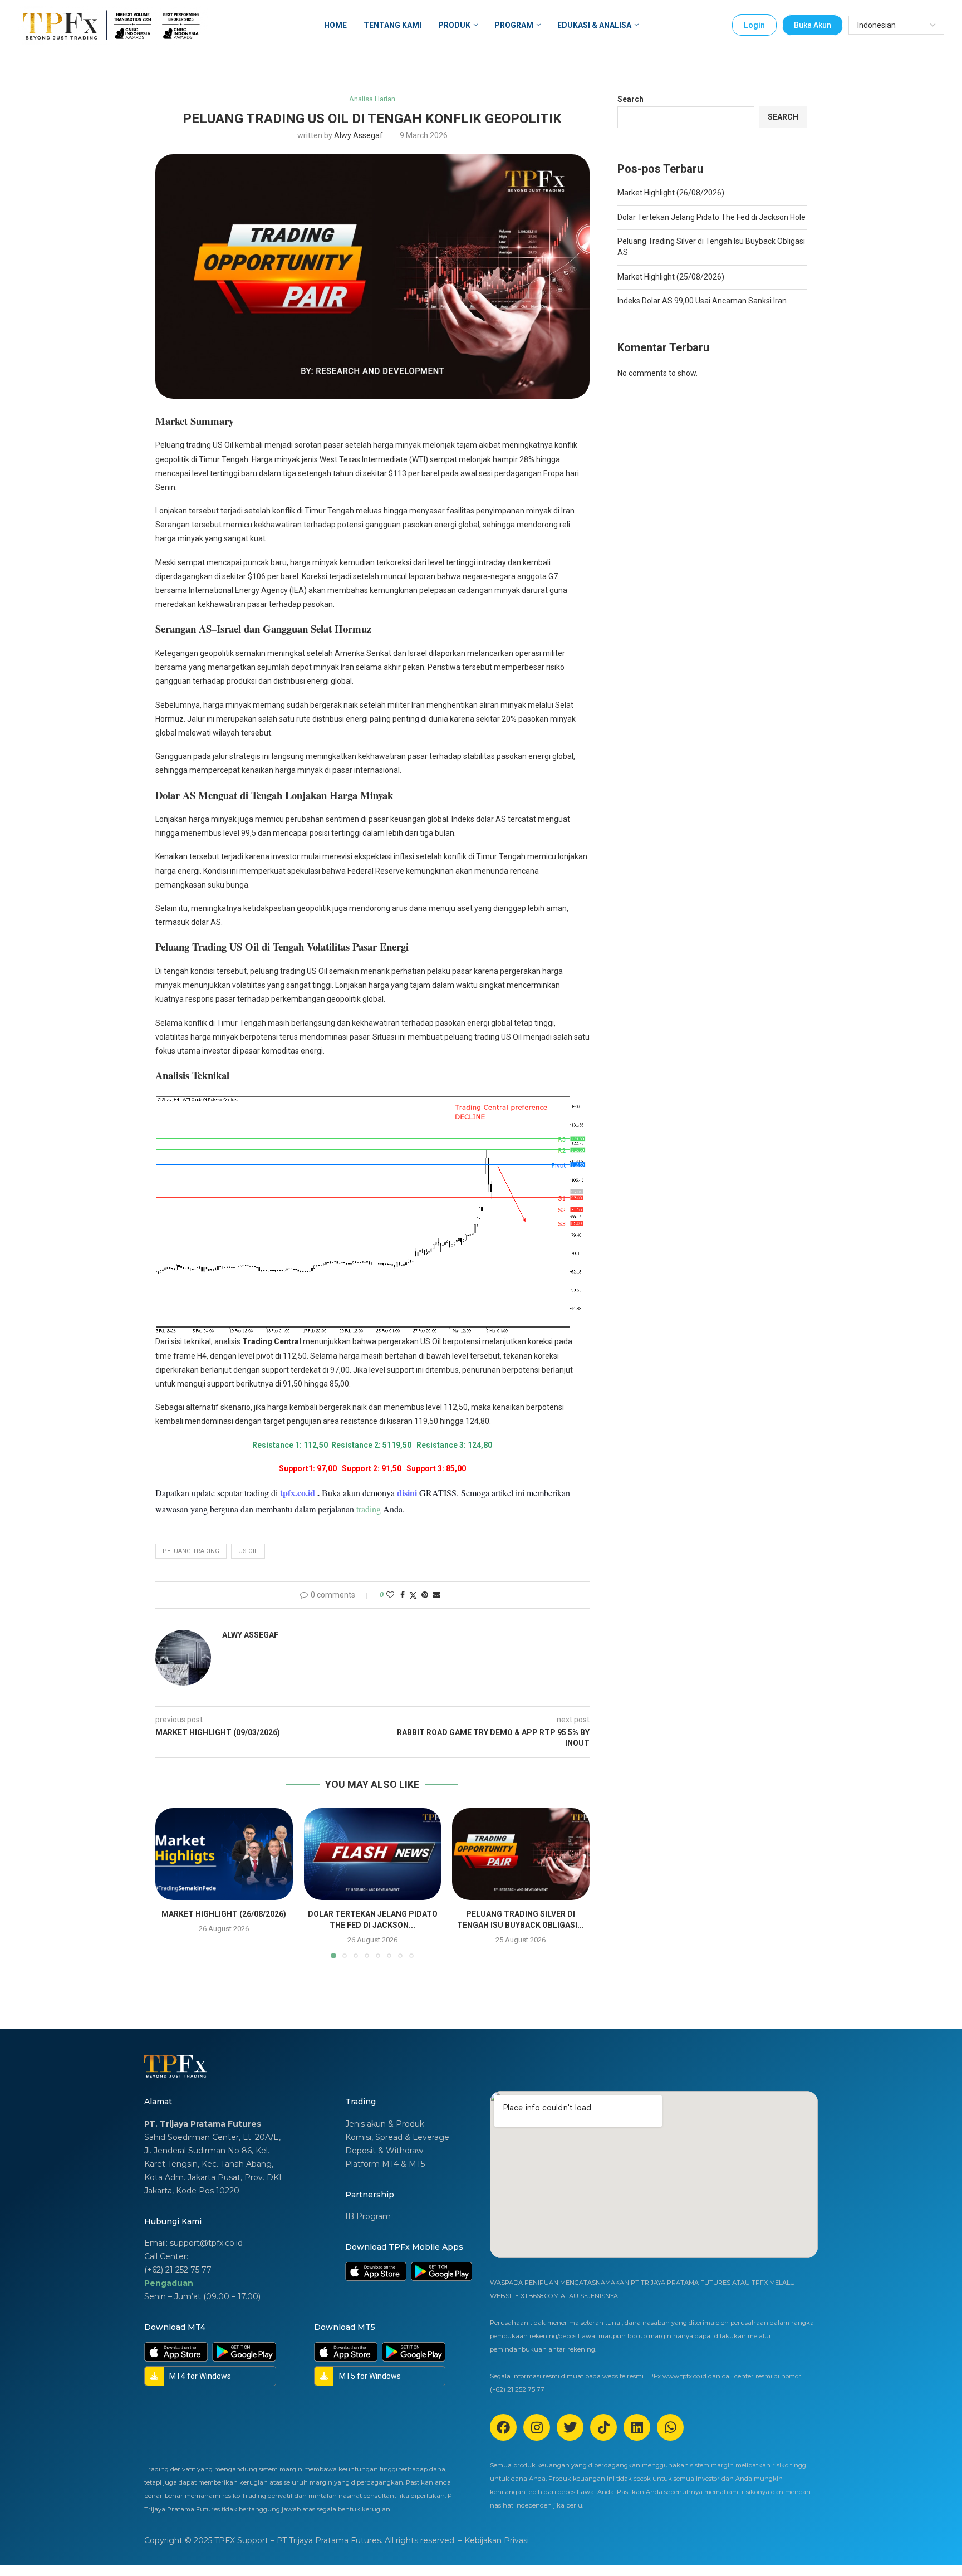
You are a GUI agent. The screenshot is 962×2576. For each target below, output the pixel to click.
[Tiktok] (603, 2427)
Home (335, 25)
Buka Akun (813, 25)
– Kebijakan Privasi (494, 2540)
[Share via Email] (436, 1595)
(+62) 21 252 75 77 (178, 2270)
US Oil (248, 1551)
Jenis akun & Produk (385, 2124)
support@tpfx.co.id (206, 2243)
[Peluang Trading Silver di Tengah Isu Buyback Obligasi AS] (521, 1854)
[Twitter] (570, 2427)
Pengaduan (169, 2283)
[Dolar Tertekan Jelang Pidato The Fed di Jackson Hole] (373, 1854)
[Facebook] (503, 2427)
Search (630, 99)
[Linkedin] (637, 2427)
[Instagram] (537, 2427)
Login (754, 25)
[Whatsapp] (670, 2427)
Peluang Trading (191, 1551)
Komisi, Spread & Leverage (397, 2137)
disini (407, 1493)
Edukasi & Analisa (594, 25)
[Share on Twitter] (413, 1595)
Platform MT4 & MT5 (385, 2164)
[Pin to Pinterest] (425, 1595)
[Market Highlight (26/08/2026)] (224, 1854)
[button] (170, 1883)
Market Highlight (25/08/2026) (671, 277)
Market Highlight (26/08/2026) (224, 1914)
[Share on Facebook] (403, 1595)
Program (514, 25)
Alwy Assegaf (359, 135)
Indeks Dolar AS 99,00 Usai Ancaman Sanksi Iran (702, 301)
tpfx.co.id (299, 1493)
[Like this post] (390, 1595)
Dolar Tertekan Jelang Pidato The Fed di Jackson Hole (711, 217)
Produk (454, 25)
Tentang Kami (392, 25)
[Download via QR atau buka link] (376, 2271)
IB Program (368, 2216)
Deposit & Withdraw (384, 2151)
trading (369, 1509)
